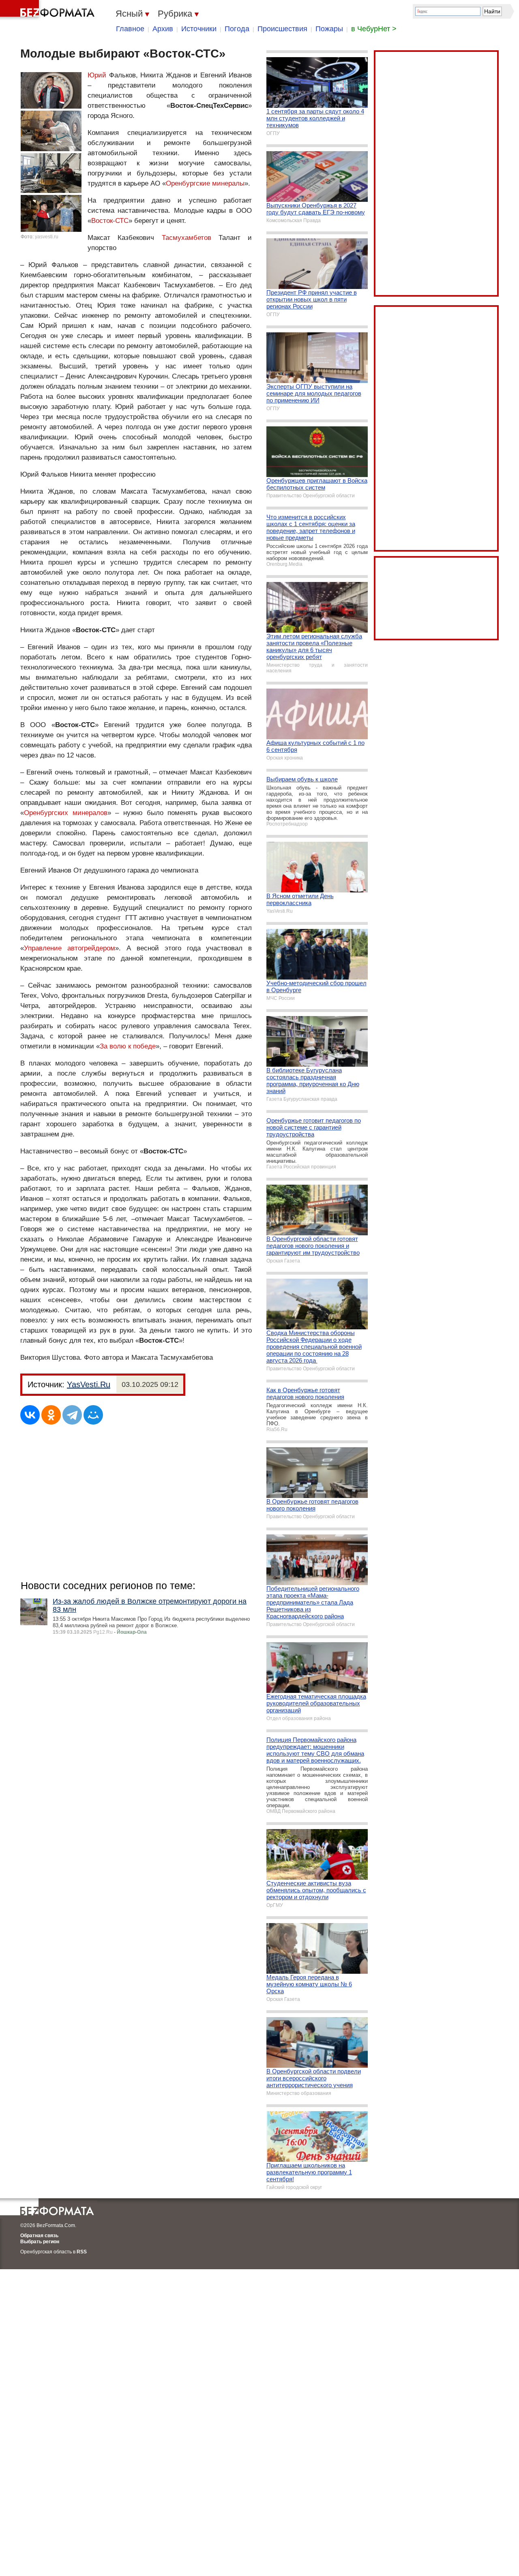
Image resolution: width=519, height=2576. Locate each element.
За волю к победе (128, 1046)
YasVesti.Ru (89, 1384)
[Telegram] (72, 1415)
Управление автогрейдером (70, 948)
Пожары (329, 29)
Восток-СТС (110, 221)
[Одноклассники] (51, 1415)
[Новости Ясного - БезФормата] (49, 10)
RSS (82, 2252)
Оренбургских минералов (66, 813)
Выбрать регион (40, 2242)
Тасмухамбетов (187, 238)
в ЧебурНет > (374, 29)
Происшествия (282, 29)
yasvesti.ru (47, 237)
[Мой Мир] (93, 1415)
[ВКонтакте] (30, 1415)
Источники (199, 29)
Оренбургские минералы (205, 183)
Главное (130, 29)
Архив (163, 29)
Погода (237, 29)
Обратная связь (39, 2236)
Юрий (97, 75)
